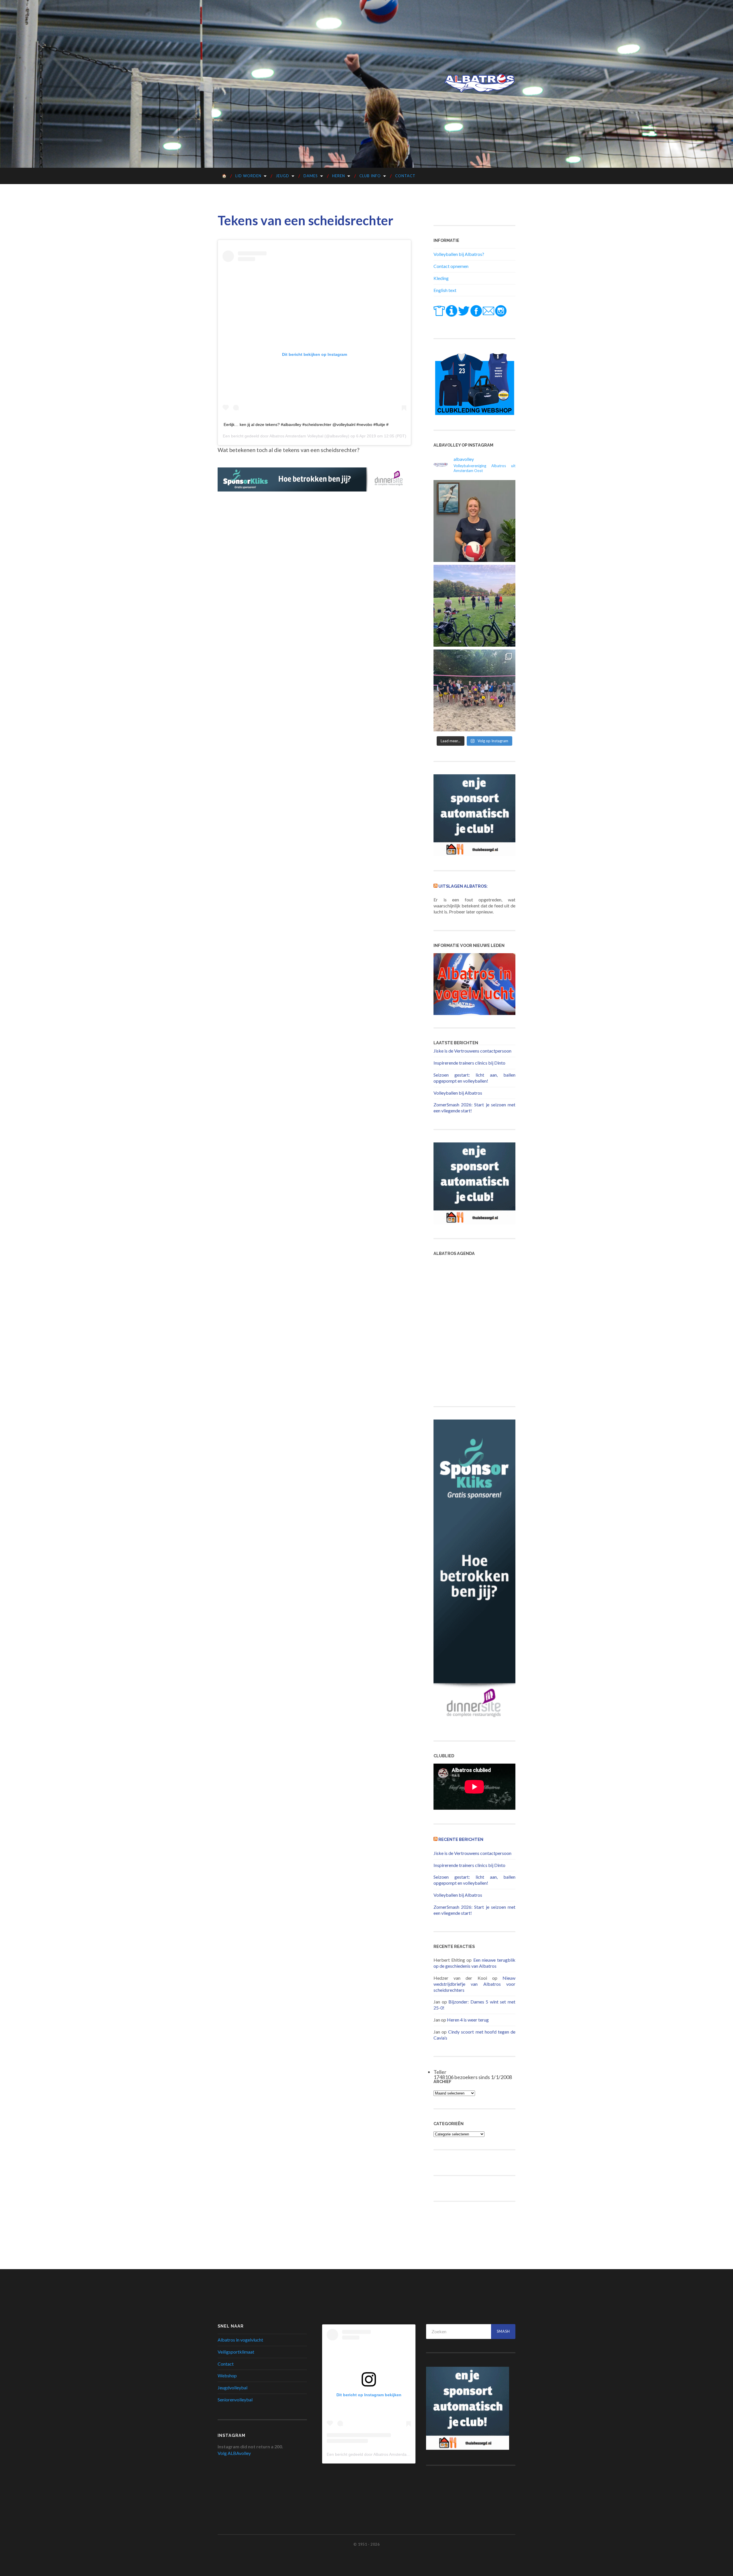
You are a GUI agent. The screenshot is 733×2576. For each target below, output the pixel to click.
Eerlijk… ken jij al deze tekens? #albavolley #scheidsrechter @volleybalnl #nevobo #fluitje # (306, 425)
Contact (405, 176)
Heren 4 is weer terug (468, 2020)
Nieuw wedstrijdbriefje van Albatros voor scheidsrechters (474, 1984)
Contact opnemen (451, 266)
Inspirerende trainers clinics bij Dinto (469, 1063)
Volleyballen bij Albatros (458, 1093)
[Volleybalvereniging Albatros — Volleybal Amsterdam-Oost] (480, 83)
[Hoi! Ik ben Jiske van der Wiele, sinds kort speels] (474, 521)
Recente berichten (461, 1839)
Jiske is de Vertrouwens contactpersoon (472, 1051)
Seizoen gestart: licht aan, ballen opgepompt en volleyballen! (474, 1078)
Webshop (227, 2375)
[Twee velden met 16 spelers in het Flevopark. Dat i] (474, 606)
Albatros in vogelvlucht (240, 2340)
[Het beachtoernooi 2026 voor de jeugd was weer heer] (474, 690)
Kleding (441, 278)
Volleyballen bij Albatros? (459, 254)
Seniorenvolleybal (235, 2400)
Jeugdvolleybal (232, 2388)
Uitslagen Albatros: (463, 886)
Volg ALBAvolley (234, 2453)
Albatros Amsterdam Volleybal (296, 436)
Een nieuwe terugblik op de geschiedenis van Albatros (474, 1963)
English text (445, 290)
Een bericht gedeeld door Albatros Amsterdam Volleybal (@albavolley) (390, 2454)
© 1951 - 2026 (366, 2544)
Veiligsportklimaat (236, 2352)
